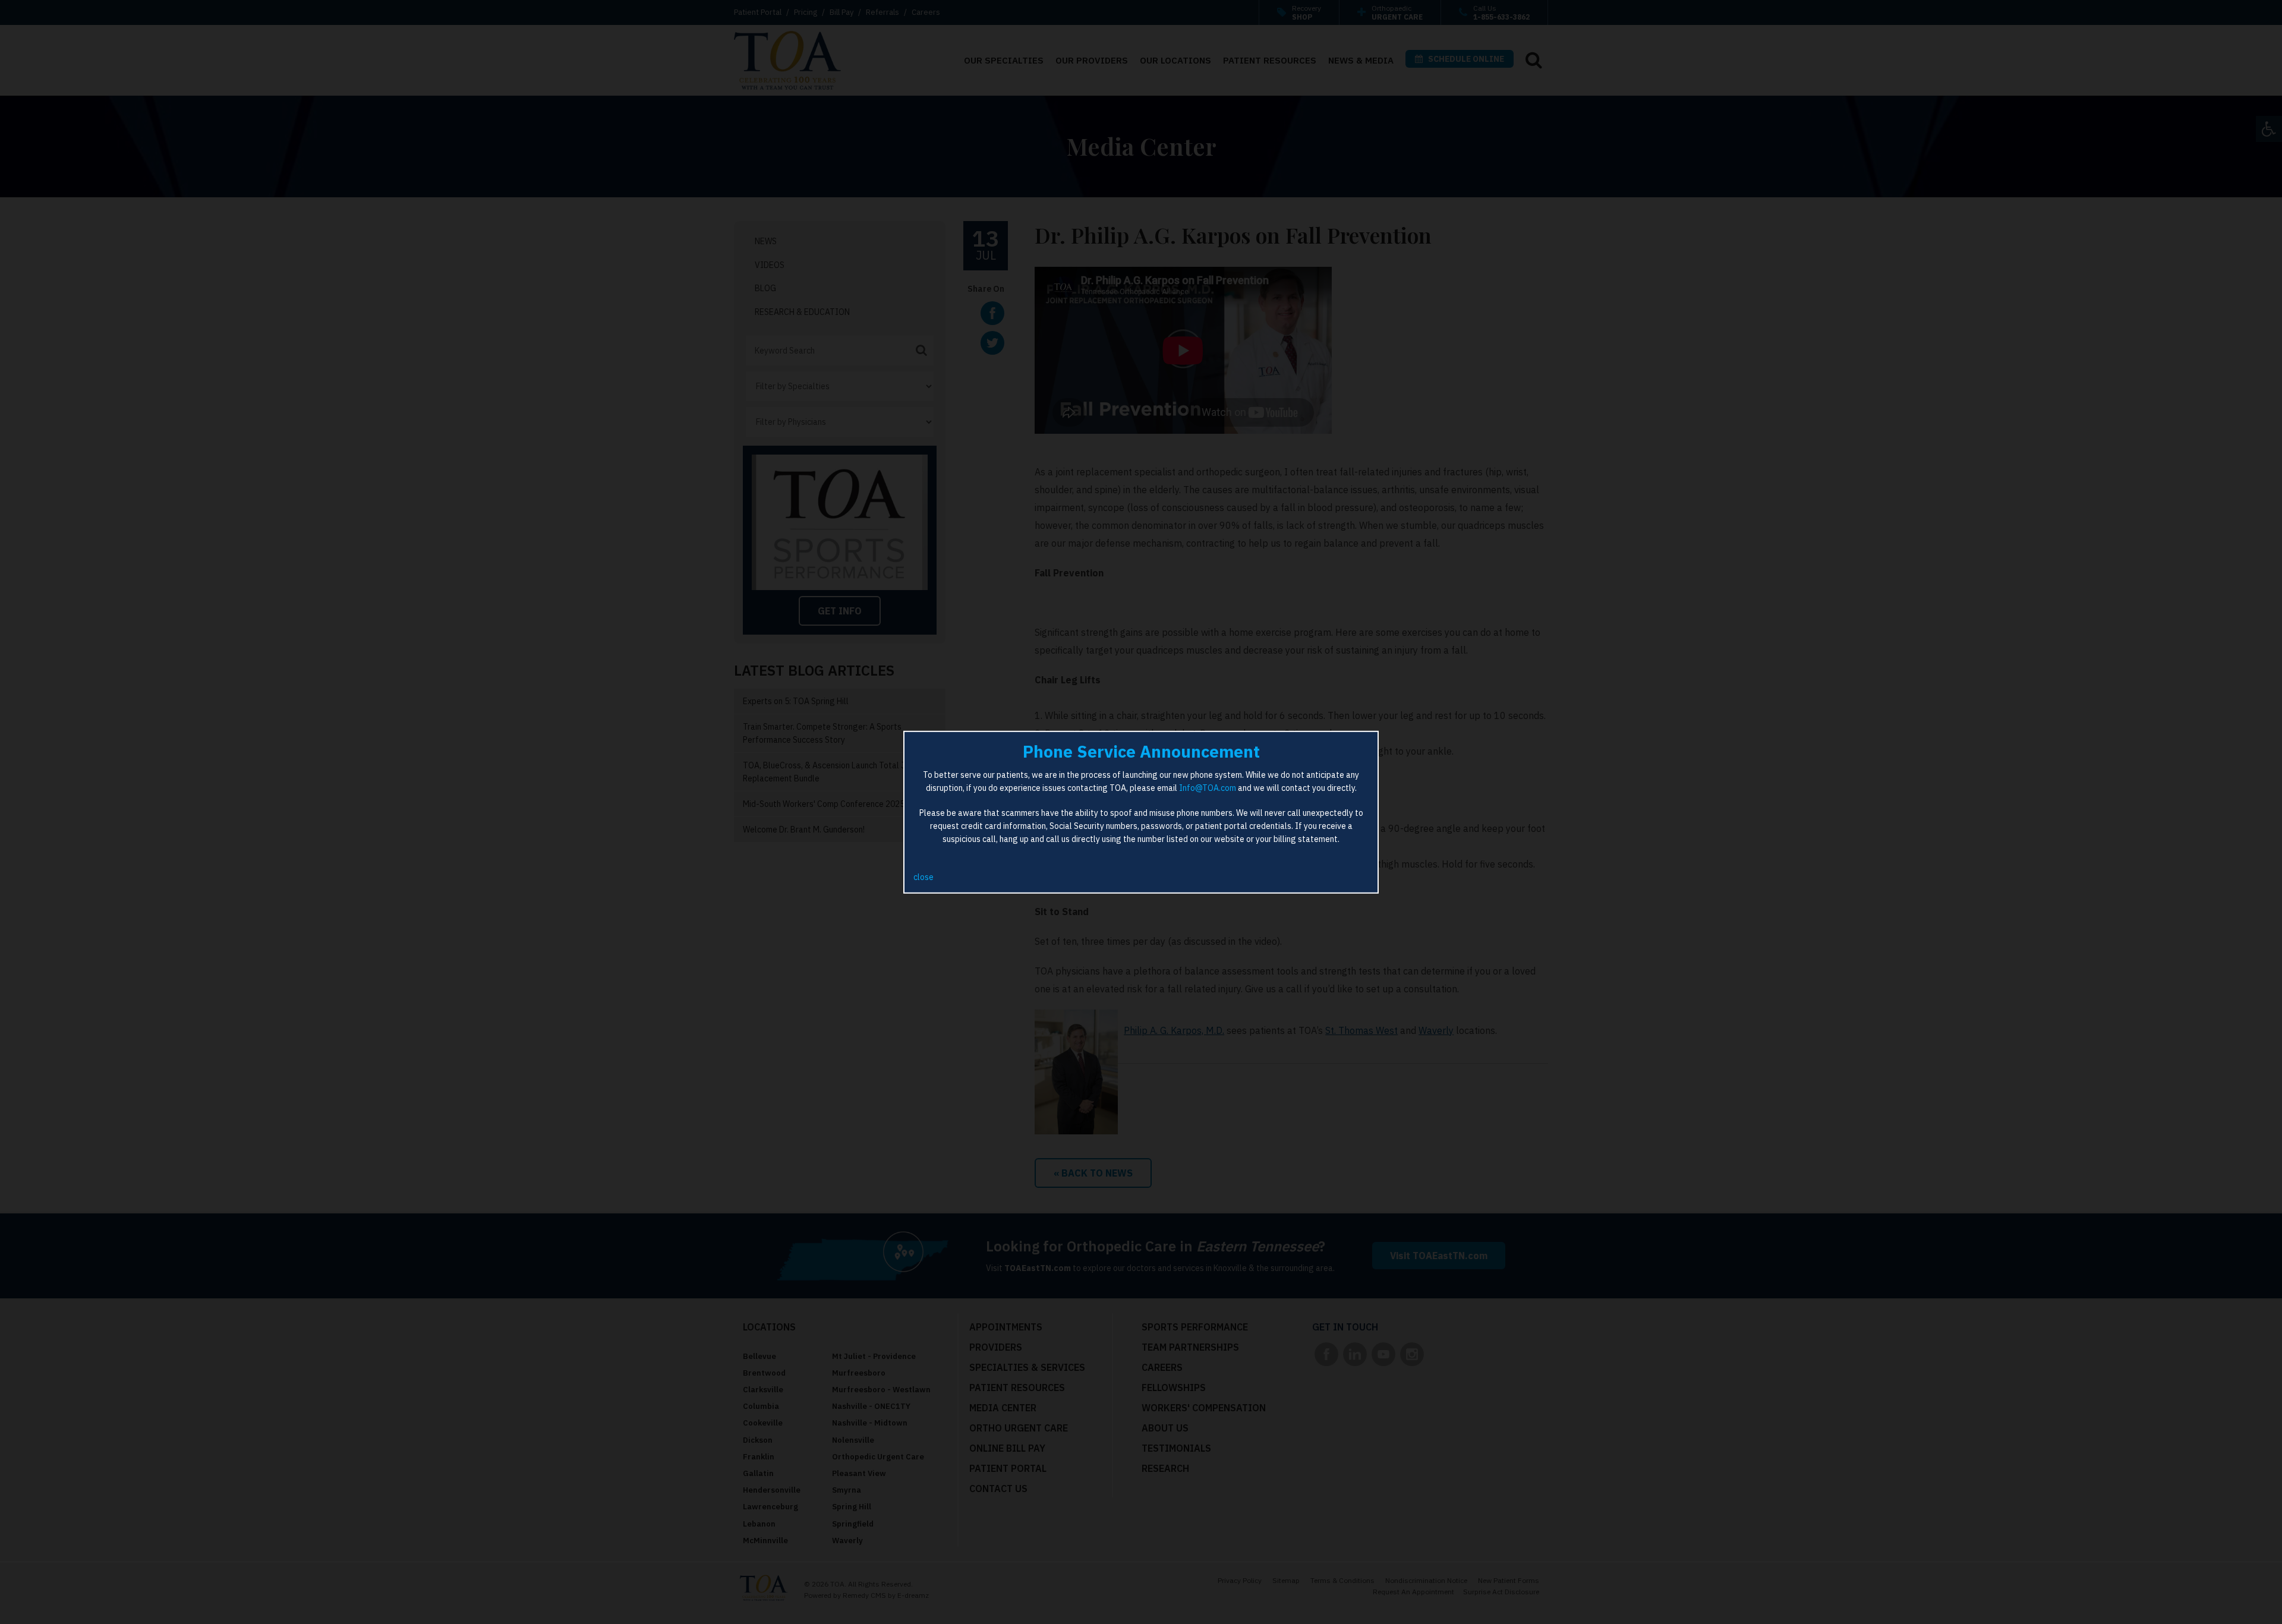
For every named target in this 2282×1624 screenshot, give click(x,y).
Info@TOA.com (1208, 788)
